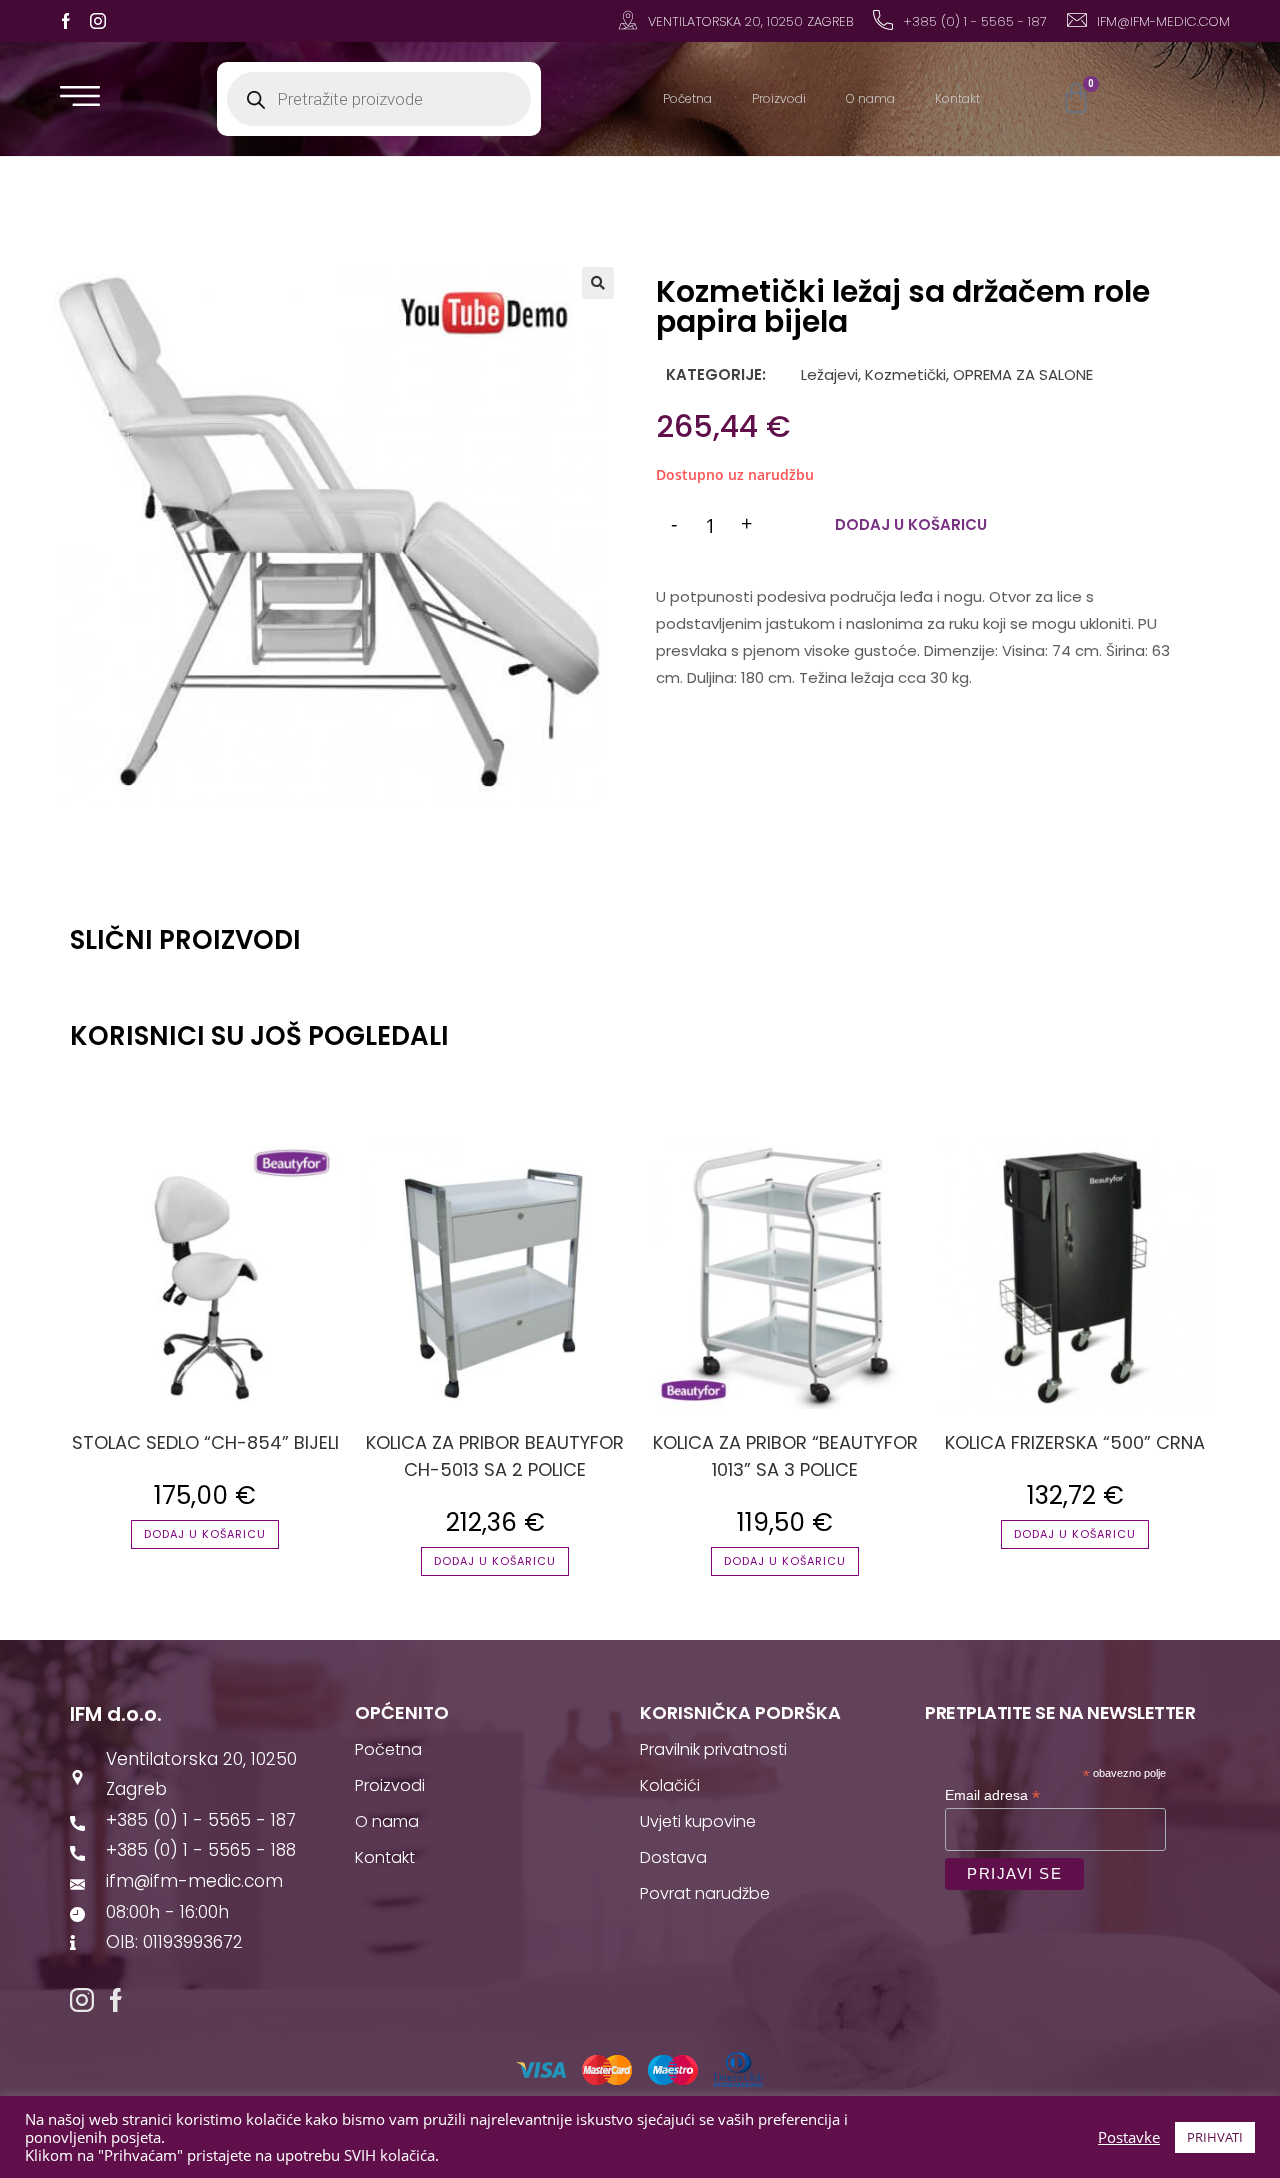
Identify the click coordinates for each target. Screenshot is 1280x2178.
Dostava (673, 1857)
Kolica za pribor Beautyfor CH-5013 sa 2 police (495, 1456)
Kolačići (670, 1785)
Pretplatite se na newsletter (1060, 1712)
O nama (870, 98)
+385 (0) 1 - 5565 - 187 (975, 21)
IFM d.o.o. (116, 1714)
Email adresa (992, 1795)
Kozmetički (905, 374)
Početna (687, 98)
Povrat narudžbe (705, 1893)
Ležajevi (827, 374)
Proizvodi (779, 98)
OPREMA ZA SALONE (1023, 374)
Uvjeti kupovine (698, 1821)
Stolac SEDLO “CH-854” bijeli (205, 1442)
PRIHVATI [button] (1215, 2137)
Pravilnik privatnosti (713, 1749)
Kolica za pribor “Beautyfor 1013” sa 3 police (785, 1456)
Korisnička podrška (740, 1712)
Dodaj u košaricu (911, 524)
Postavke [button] (1129, 2137)
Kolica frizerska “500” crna (1075, 1442)
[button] (598, 283)
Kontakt (957, 98)
